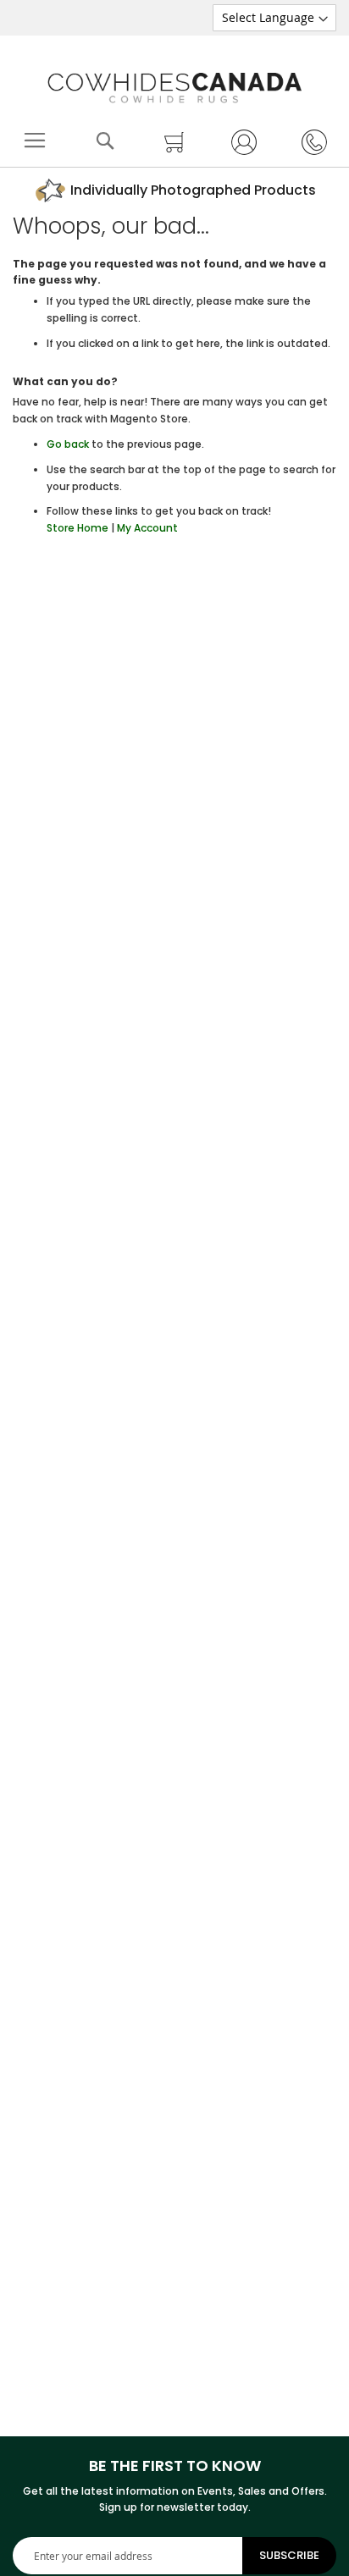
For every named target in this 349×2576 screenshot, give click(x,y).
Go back (68, 444)
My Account (147, 528)
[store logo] (174, 84)
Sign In (235, 142)
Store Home (78, 528)
